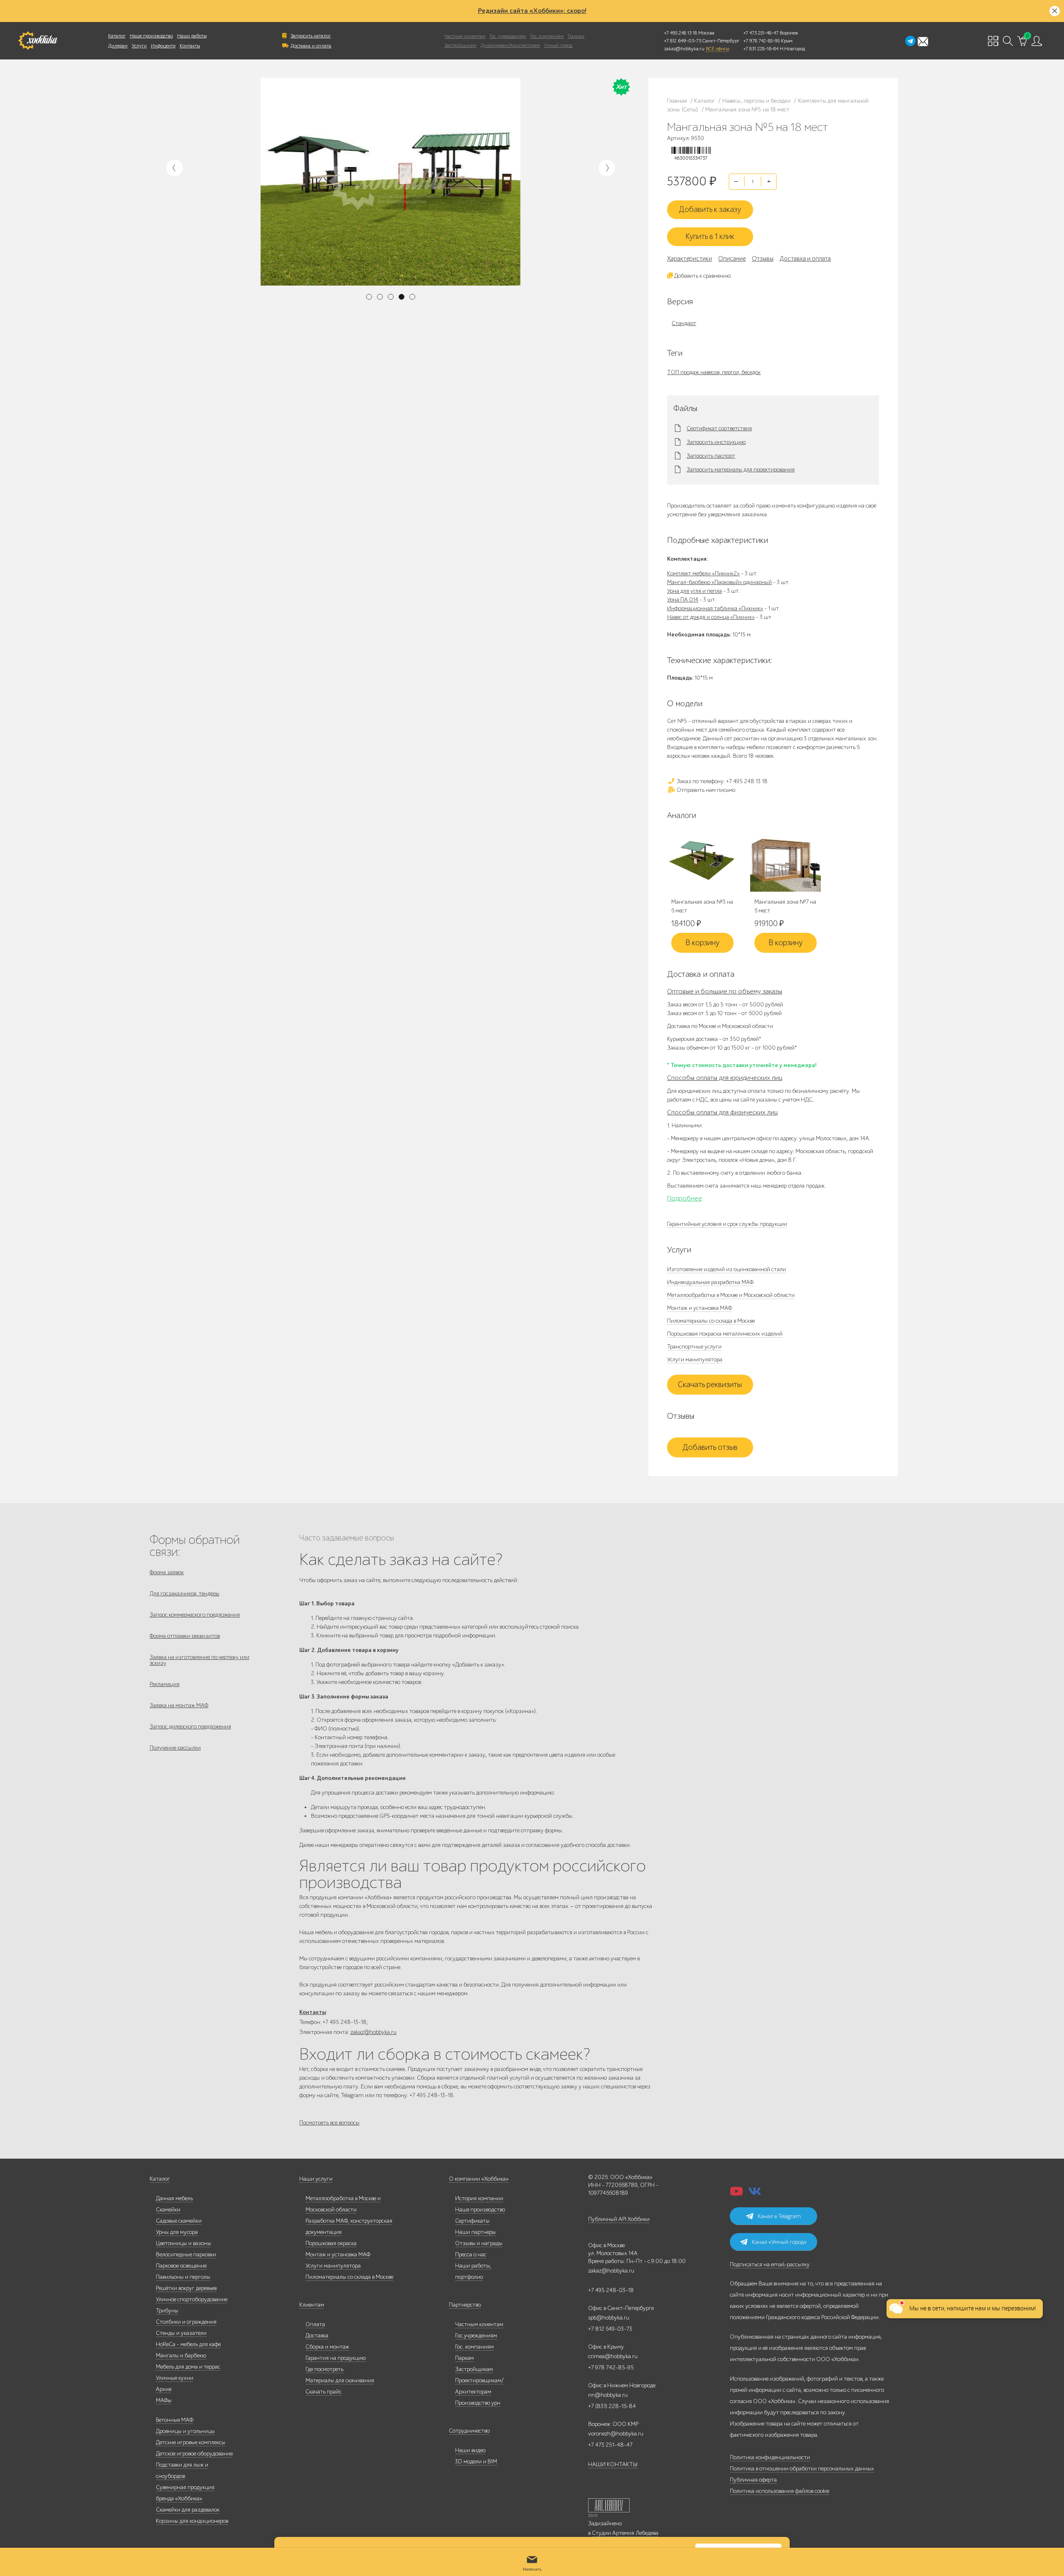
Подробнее (685, 1198)
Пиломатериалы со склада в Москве (711, 1321)
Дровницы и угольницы (185, 2431)
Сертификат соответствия (719, 429)
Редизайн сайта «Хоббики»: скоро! (532, 11)
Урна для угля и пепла (695, 591)
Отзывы (763, 259)
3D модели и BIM (476, 2461)
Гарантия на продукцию (336, 2358)
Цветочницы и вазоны (183, 2243)
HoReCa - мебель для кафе (188, 2344)
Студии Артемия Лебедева (625, 2533)
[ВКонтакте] (755, 2194)
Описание (732, 259)
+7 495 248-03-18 (611, 2290)
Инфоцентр (163, 46)
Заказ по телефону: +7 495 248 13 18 (722, 781)
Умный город (558, 45)
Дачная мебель (174, 2198)
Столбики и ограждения (186, 2322)
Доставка (317, 2336)
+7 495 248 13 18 (681, 33)
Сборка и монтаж (327, 2347)
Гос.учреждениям (476, 2336)
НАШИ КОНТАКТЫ (613, 2464)
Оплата (315, 2324)
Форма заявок (167, 1572)
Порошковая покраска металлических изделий (725, 1334)
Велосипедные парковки (186, 2254)
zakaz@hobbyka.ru (684, 49)
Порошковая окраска (331, 2243)
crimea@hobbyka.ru (613, 2356)
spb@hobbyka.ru (609, 2318)
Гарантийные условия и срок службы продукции (727, 1224)
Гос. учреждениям (508, 36)
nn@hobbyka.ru (608, 2395)
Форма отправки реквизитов (185, 1636)
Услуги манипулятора (695, 1359)
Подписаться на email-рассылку (770, 2264)
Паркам (576, 36)
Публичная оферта (753, 2480)
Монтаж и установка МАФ (699, 1308)
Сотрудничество (469, 2431)
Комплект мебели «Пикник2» (703, 573)
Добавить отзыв (710, 1447)
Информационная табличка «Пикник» (715, 608)
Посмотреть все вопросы (329, 2123)
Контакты (190, 46)
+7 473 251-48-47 (761, 33)
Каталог (117, 36)
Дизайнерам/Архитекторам (510, 45)
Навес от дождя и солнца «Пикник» (711, 617)
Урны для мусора (177, 2232)
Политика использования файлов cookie (780, 2491)
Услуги (139, 46)
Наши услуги (316, 2179)
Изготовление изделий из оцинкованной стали (727, 1269)
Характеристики (690, 259)
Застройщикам (460, 45)
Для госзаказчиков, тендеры (185, 1594)
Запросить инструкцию (716, 442)
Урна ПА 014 (683, 600)
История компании (479, 2198)
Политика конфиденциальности (770, 2457)
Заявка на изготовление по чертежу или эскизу (199, 1660)
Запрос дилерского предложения (190, 1727)
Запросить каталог (311, 36)
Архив (164, 2389)
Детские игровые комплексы (191, 2442)
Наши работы (192, 36)
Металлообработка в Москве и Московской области (731, 1295)
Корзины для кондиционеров (192, 2521)
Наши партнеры (475, 2232)
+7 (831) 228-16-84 (612, 2406)
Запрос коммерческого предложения (195, 1615)
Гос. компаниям (547, 36)
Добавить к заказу (710, 210)
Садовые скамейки (179, 2221)
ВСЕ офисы (717, 49)
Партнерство (465, 2305)
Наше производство (151, 36)
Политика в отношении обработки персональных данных (802, 2469)
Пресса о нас (471, 2254)
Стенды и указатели (181, 2333)
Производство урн (478, 2403)
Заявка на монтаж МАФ (179, 1705)
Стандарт (684, 323)
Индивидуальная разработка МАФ (710, 1282)
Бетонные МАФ (175, 2420)
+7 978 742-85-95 (762, 41)
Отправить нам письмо (705, 790)
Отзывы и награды (479, 2243)
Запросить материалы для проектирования (741, 470)
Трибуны (167, 2311)
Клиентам (312, 2305)
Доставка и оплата (311, 46)
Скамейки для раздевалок (188, 2510)
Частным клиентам (465, 36)
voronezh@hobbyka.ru (616, 2434)
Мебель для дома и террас (188, 2367)
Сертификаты (472, 2221)
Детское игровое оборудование (194, 2454)
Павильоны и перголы (183, 2277)
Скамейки (168, 2210)
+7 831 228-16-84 (761, 49)
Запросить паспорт (711, 456)
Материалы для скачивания (340, 2380)
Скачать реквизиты (710, 1385)
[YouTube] (736, 2194)
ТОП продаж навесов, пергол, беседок (714, 372)
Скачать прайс (324, 2392)
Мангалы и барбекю (181, 2355)
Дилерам (118, 46)
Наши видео (470, 2450)
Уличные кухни (175, 2378)
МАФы (164, 2400)
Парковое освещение (181, 2266)
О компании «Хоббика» (479, 2179)
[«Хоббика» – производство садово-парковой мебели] (38, 41)
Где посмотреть (324, 2369)
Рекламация (165, 1684)
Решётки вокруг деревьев (186, 2288)
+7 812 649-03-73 (683, 41)
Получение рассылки (175, 1748)
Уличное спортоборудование (192, 2299)
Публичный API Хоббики (619, 2219)
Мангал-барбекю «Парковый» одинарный (719, 582)
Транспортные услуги (694, 1347)
